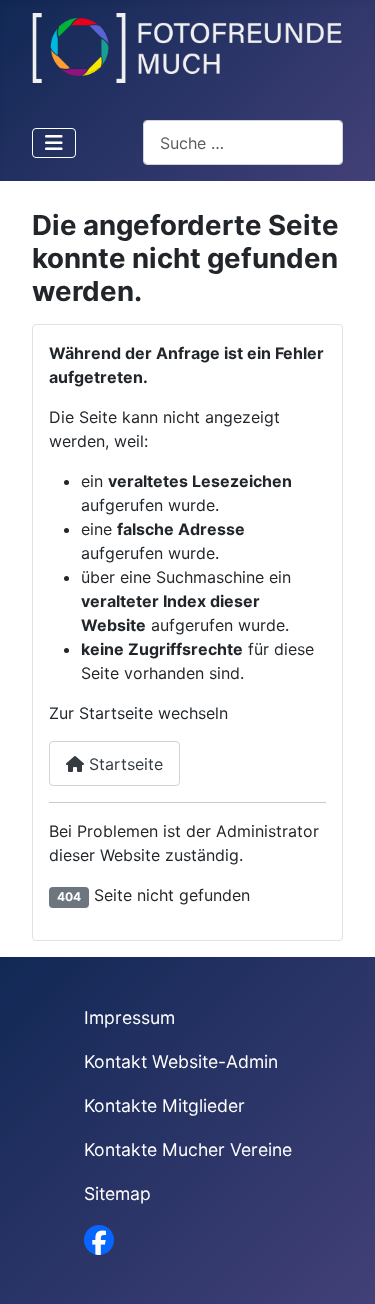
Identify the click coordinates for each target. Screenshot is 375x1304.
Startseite (123, 764)
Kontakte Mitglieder (164, 1105)
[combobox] (243, 142)
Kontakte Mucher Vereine (188, 1149)
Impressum (129, 1017)
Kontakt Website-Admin (181, 1061)
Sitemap (117, 1193)
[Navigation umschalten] (54, 143)
